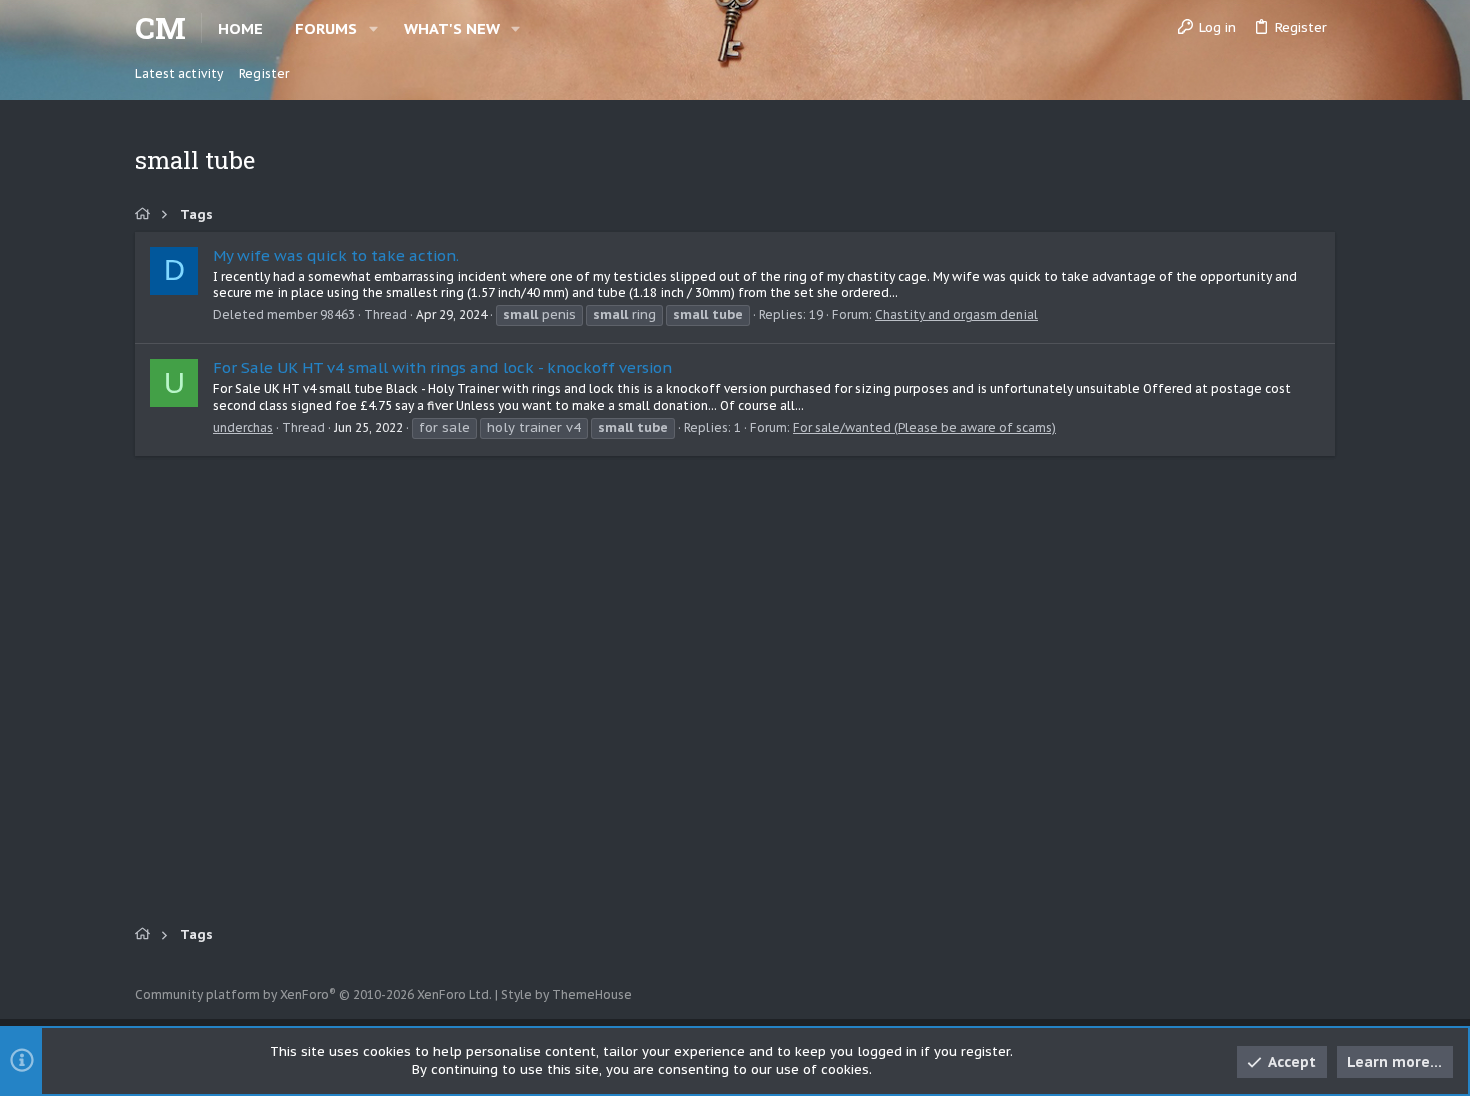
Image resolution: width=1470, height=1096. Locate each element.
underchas (243, 427)
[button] (373, 28)
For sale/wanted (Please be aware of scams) (924, 427)
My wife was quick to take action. (336, 255)
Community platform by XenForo (313, 994)
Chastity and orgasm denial (956, 314)
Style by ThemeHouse (566, 994)
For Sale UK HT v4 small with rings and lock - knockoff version (442, 367)
